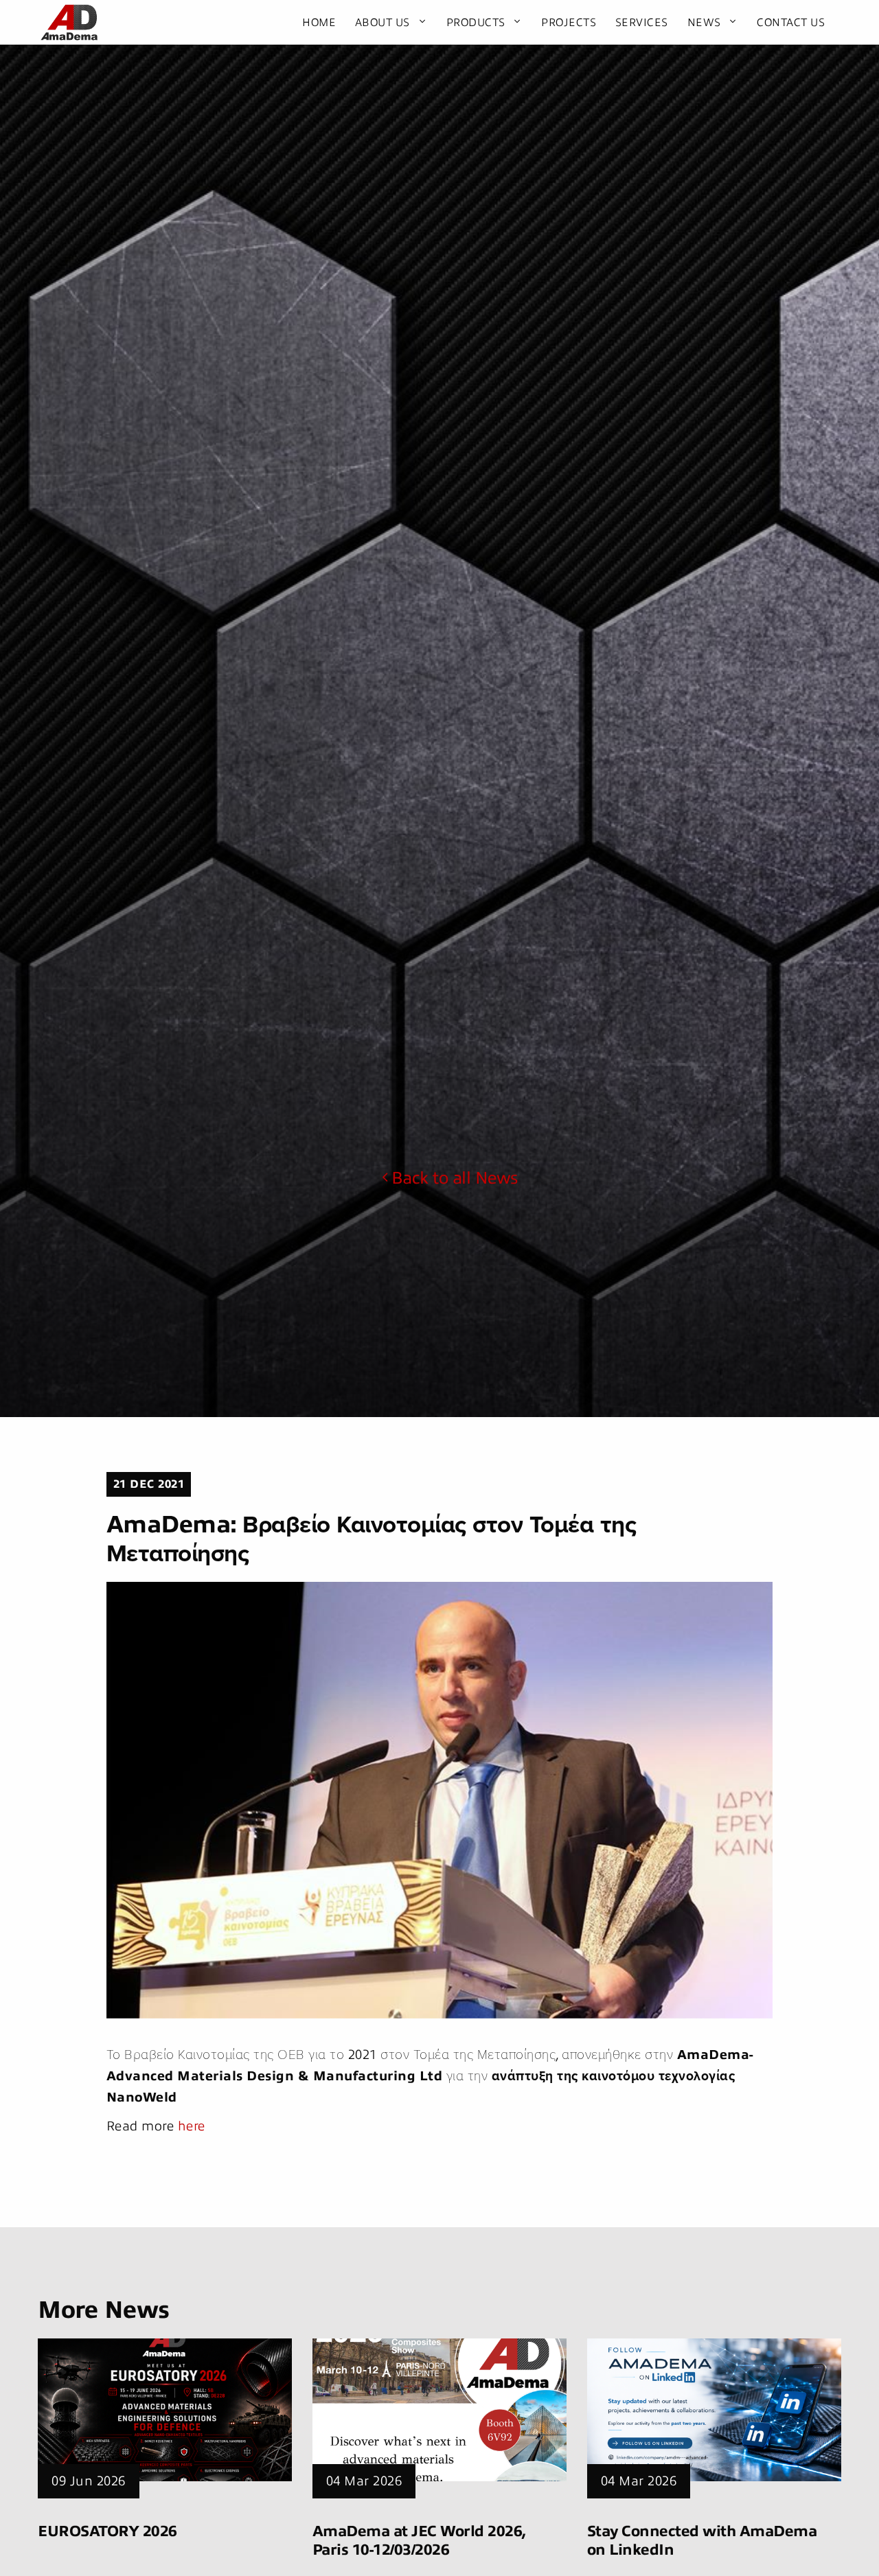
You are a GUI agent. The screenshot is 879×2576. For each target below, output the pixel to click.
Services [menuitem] (642, 23)
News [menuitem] (704, 23)
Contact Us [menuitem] (791, 23)
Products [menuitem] (476, 23)
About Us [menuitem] (383, 23)
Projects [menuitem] (569, 23)
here (192, 2126)
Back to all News (455, 1178)
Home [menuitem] (319, 23)
